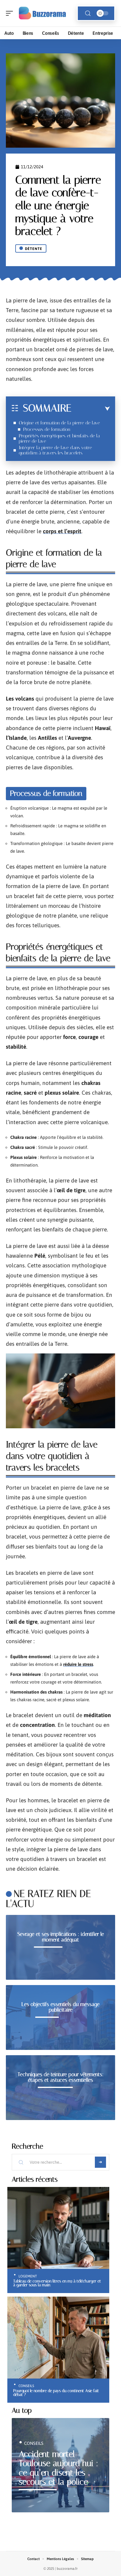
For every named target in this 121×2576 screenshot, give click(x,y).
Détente (34, 249)
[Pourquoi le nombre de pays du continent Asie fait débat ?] (58, 2338)
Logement (28, 2276)
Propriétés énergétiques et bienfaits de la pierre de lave (59, 438)
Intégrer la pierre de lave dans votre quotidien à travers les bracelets (55, 450)
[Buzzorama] (42, 13)
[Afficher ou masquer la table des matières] (91, 409)
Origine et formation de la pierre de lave (59, 423)
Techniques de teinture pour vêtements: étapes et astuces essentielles (61, 2077)
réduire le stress (78, 1664)
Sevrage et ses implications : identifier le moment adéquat (61, 1937)
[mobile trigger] (11, 13)
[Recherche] (88, 13)
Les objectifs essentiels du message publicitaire (60, 2007)
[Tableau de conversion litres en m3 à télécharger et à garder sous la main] (58, 2228)
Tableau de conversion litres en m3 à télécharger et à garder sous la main (57, 2283)
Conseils (26, 2386)
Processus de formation (47, 429)
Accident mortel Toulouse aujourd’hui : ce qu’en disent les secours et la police (58, 2468)
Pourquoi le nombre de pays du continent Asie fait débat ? (56, 2393)
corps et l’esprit (62, 531)
